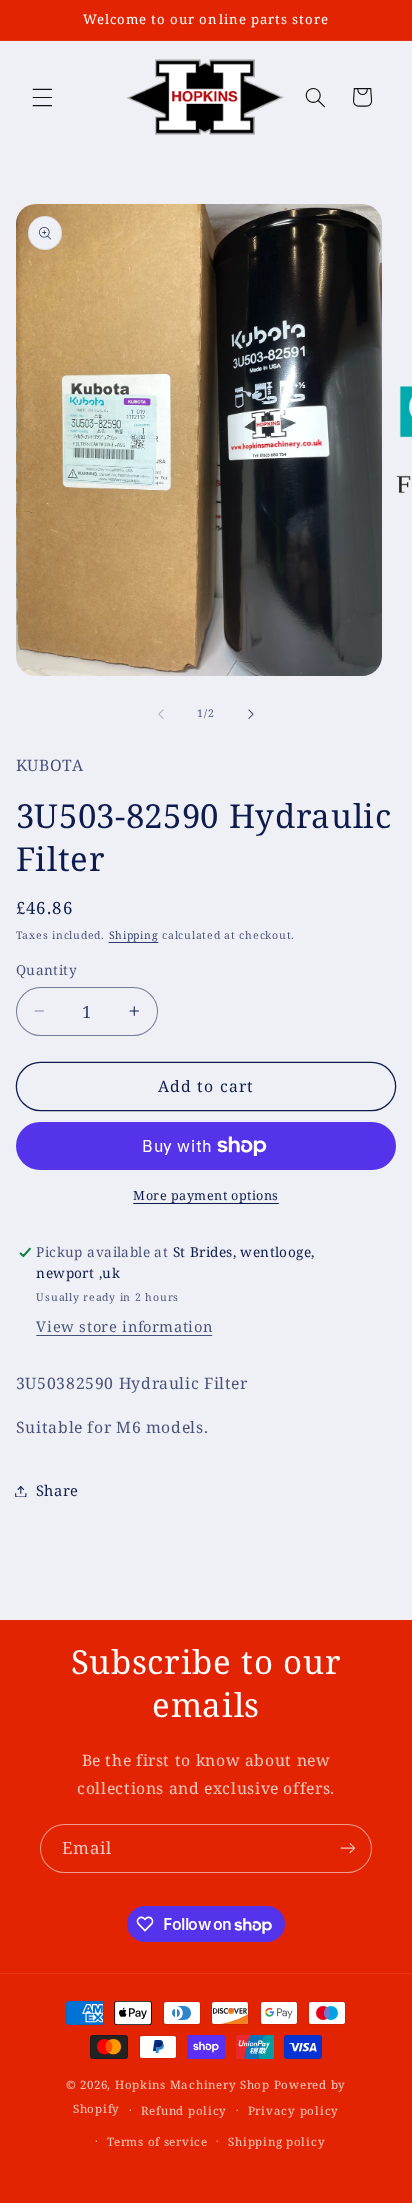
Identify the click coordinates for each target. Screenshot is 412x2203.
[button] (42, 97)
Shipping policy (276, 2141)
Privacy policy (293, 2110)
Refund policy (184, 2110)
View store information (124, 1326)
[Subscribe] (348, 1848)
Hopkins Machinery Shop (192, 2084)
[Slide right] (251, 714)
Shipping (134, 935)
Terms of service (157, 2141)
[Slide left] (161, 714)
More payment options (206, 1195)
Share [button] (57, 1490)
